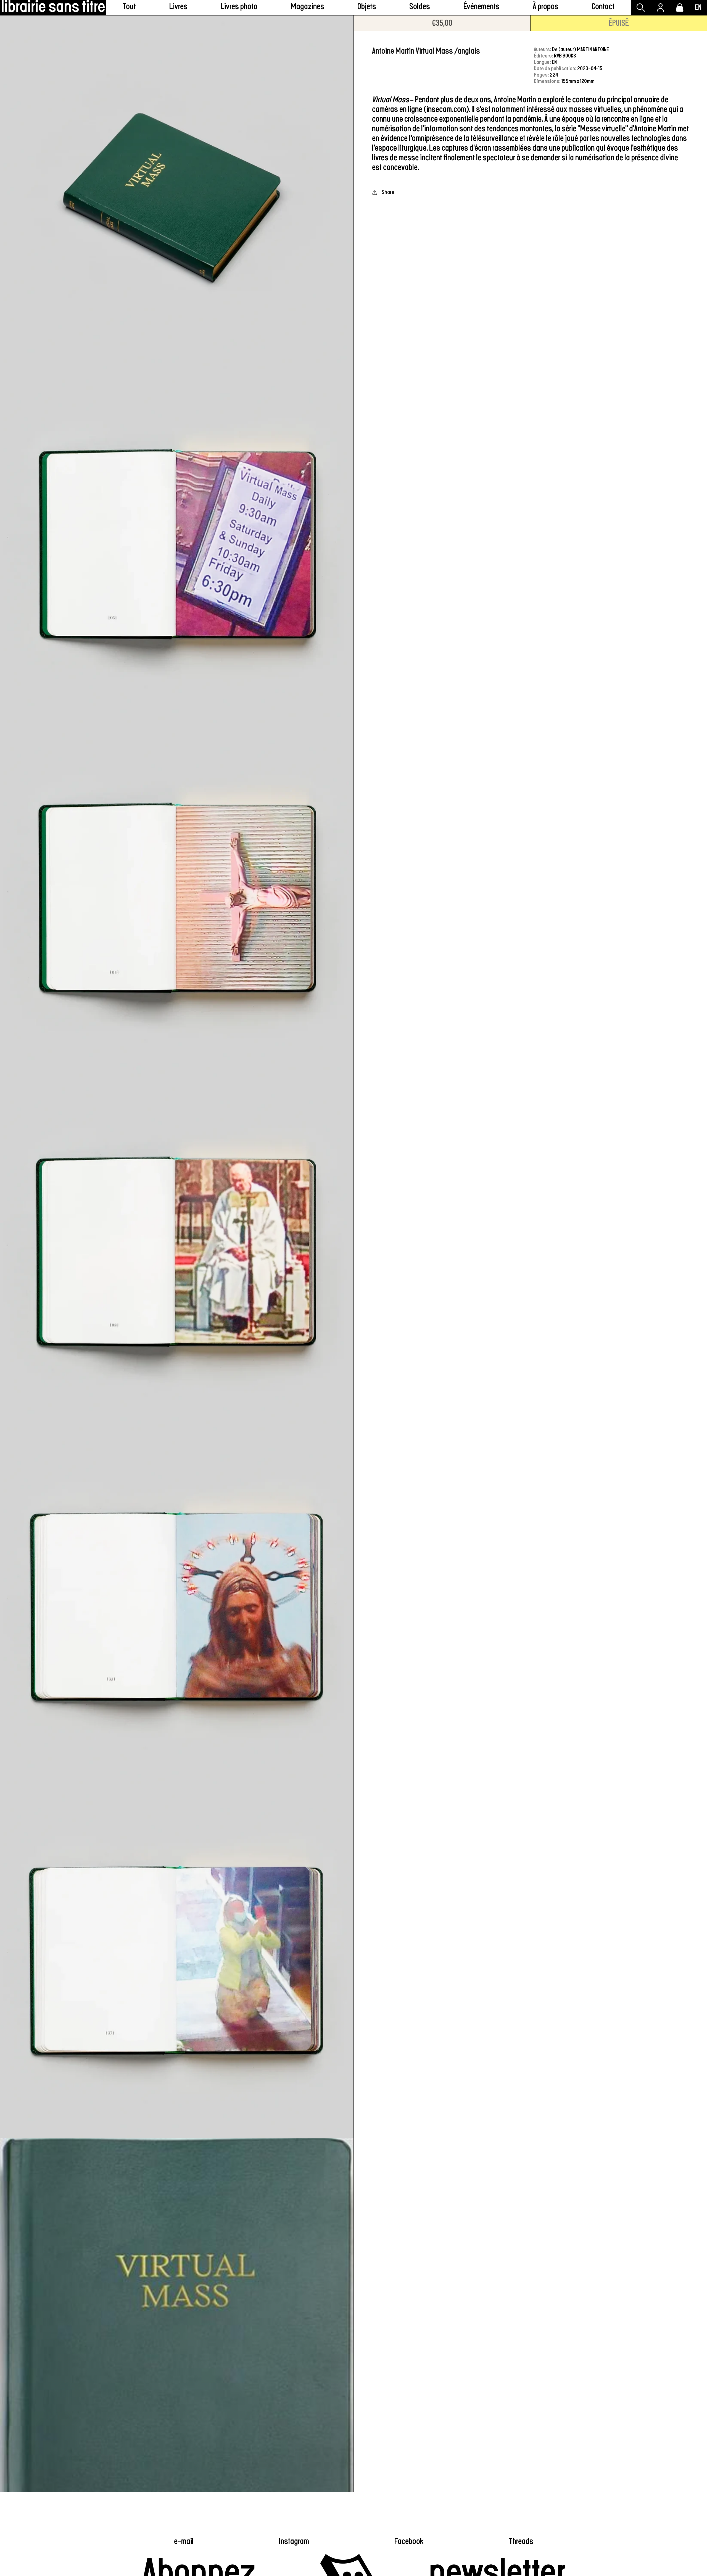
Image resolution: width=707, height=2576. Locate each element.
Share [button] (388, 192)
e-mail (184, 2541)
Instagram (294, 2541)
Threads (521, 2541)
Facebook (409, 2541)
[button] (178, 8)
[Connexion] (660, 8)
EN (698, 7)
